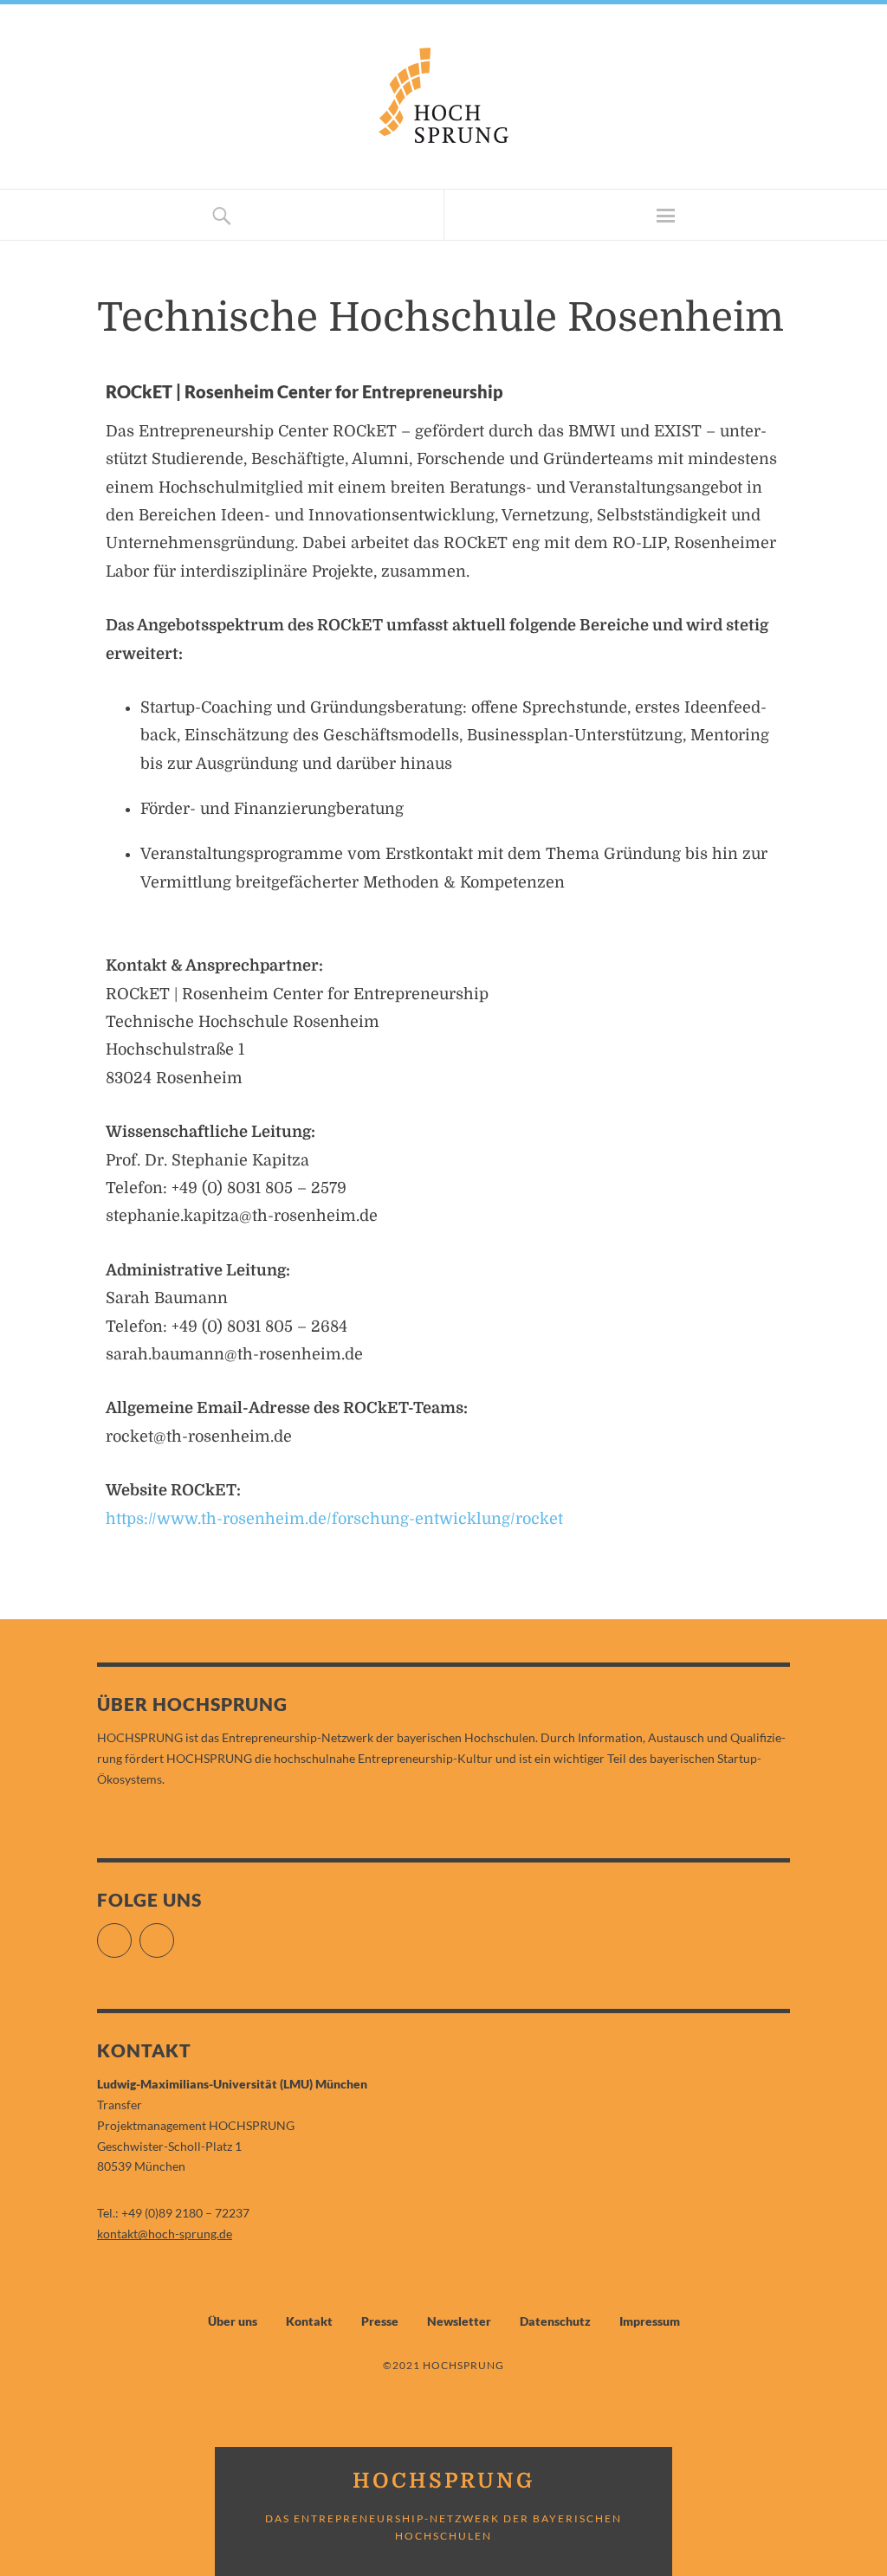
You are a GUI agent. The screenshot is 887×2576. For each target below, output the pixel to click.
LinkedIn (174, 1933)
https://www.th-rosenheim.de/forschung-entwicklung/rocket (334, 1519)
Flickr (131, 1933)
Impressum (650, 2321)
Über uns (233, 2321)
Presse (380, 2321)
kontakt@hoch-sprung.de (165, 2234)
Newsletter (459, 2321)
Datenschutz (555, 2321)
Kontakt (309, 2321)
